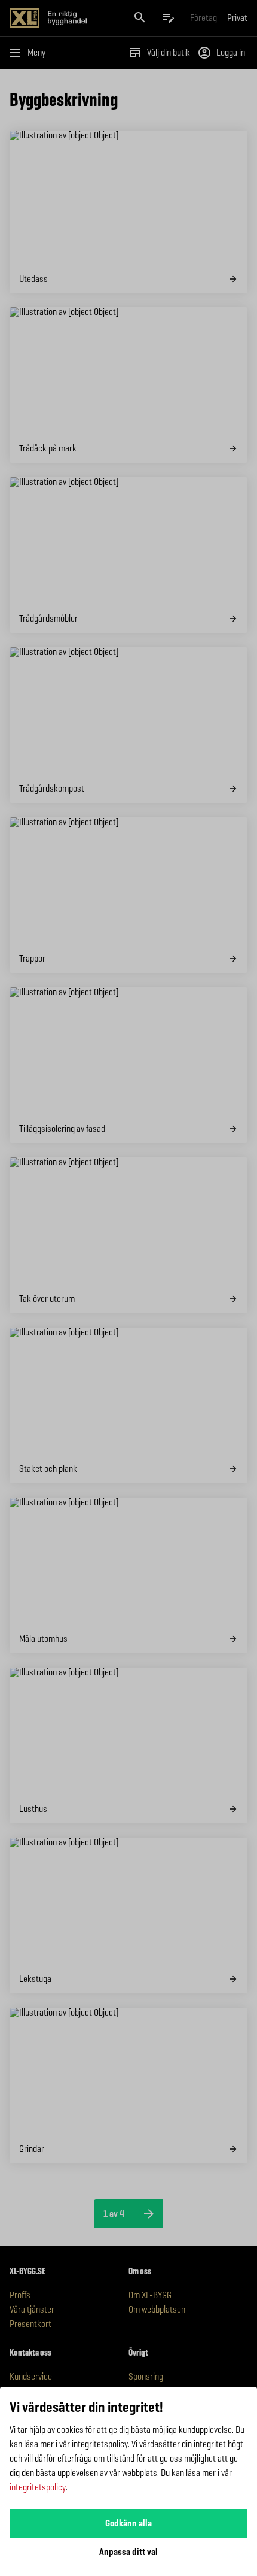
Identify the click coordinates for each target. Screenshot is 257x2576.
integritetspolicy (38, 2487)
